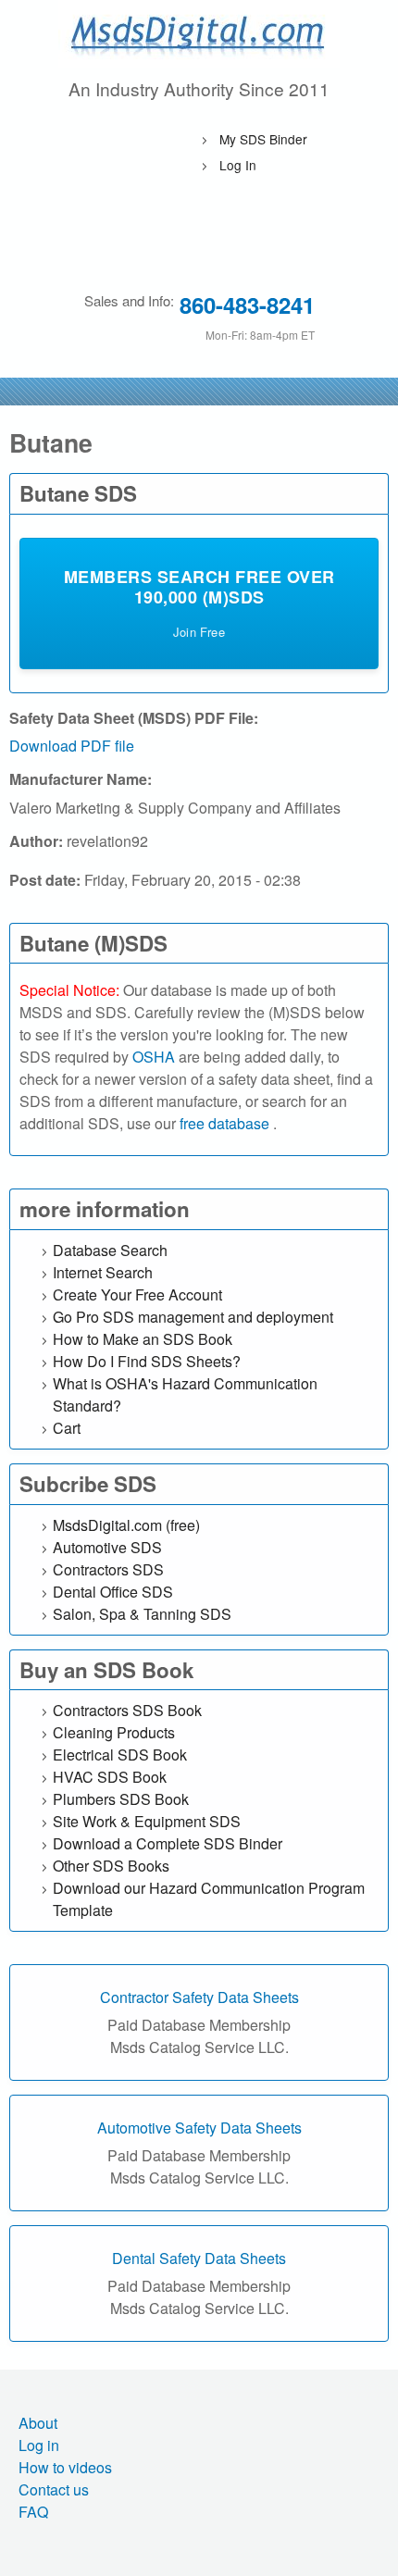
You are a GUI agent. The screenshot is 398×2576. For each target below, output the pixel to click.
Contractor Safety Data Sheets (199, 1997)
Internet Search (103, 1272)
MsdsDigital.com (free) (126, 1525)
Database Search (110, 1250)
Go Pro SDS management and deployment (193, 1317)
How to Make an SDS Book (143, 1339)
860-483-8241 (247, 305)
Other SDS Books (111, 1866)
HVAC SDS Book (110, 1777)
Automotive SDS (107, 1547)
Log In (238, 165)
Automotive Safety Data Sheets (199, 2128)
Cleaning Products (114, 1732)
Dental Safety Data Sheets (199, 2258)
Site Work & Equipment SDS (147, 1821)
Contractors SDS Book (127, 1710)
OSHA (154, 1057)
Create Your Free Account (137, 1294)
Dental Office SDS (113, 1592)
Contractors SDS (108, 1569)
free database (226, 1123)
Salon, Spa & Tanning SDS (142, 1614)
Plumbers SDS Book (121, 1799)
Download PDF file (72, 746)
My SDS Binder (263, 139)
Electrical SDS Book (120, 1755)
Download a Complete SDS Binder (168, 1843)
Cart (67, 1428)
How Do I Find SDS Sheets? (147, 1361)
